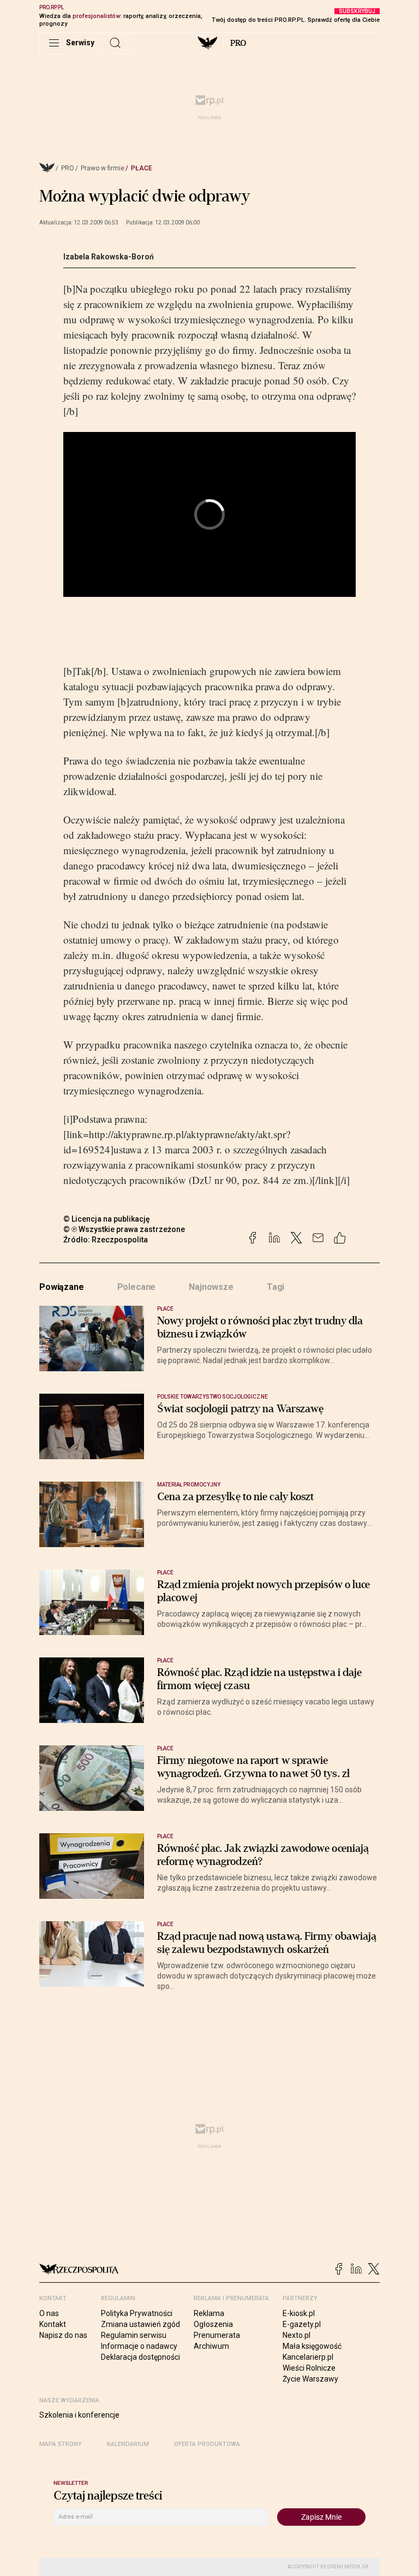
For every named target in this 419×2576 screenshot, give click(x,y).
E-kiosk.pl (299, 2313)
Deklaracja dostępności (140, 2357)
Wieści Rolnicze (309, 2368)
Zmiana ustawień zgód (140, 2324)
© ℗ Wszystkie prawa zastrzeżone (124, 1229)
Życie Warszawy (310, 2379)
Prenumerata (217, 2335)
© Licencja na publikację (107, 1219)
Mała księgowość (312, 2346)
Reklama (209, 2313)
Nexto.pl (297, 2335)
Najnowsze (211, 1287)
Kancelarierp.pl (308, 2357)
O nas (49, 2313)
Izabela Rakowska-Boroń (109, 257)
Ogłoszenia (213, 2324)
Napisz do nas (63, 2335)
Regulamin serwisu (134, 2335)
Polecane (137, 1287)
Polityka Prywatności (137, 2313)
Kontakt (53, 2324)
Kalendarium (128, 2444)
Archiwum (211, 2346)
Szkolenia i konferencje (79, 2415)
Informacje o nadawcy (139, 2346)
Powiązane (62, 1287)
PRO (238, 43)
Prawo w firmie (103, 168)
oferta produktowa (207, 2444)
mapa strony (61, 2444)
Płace (142, 168)
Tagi (276, 1287)
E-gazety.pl (302, 2324)
